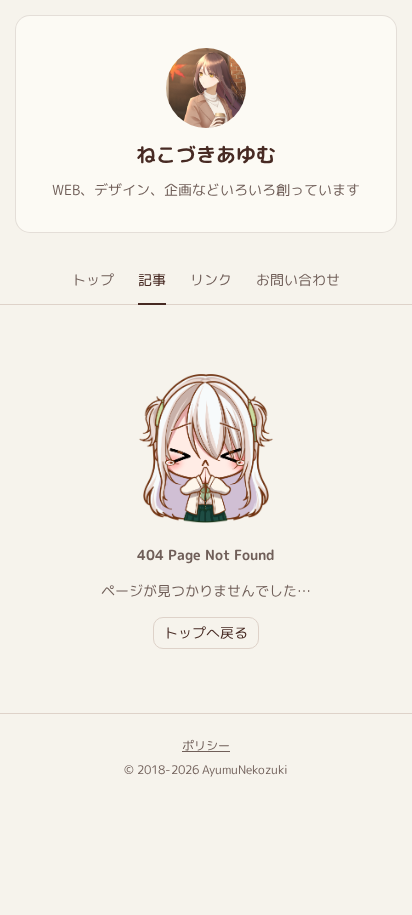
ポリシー (206, 745)
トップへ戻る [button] (206, 632)
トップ (93, 279)
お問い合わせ (298, 279)
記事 (152, 279)
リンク (211, 279)
